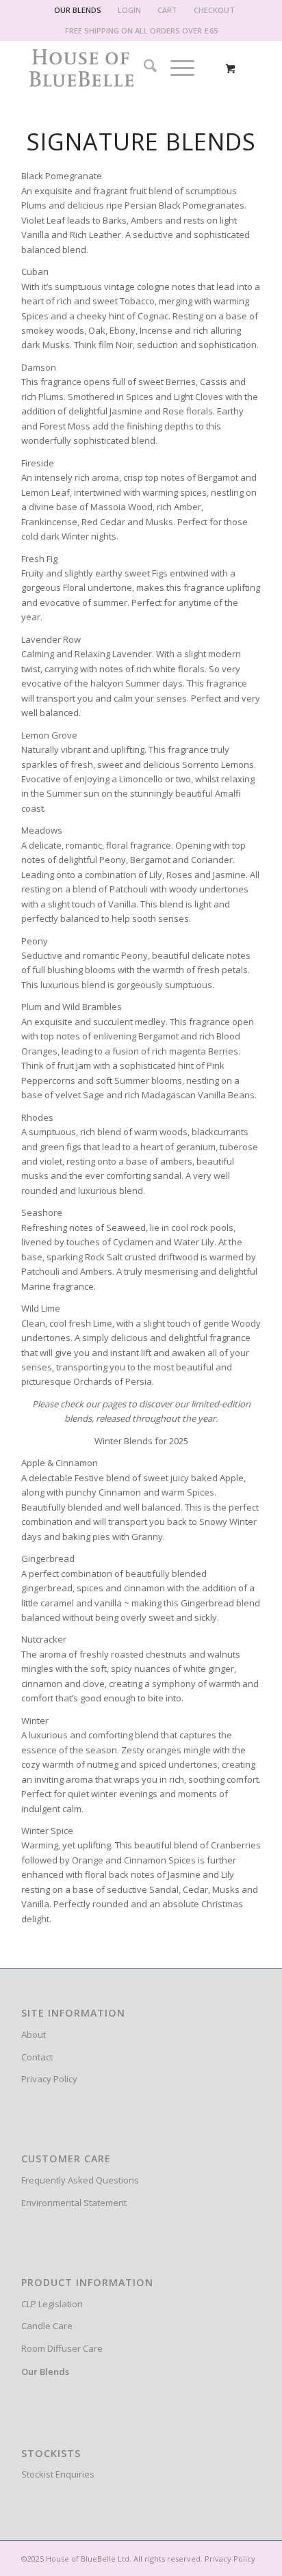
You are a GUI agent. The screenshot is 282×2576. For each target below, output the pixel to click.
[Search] (143, 68)
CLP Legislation (52, 2304)
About (34, 2034)
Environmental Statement (74, 2203)
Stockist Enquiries (58, 2474)
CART (167, 10)
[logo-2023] (117, 68)
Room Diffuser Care (62, 2348)
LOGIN (129, 10)
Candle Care (47, 2326)
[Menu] (176, 68)
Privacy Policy (49, 2079)
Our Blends (45, 2372)
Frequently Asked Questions (80, 2180)
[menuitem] (78, 10)
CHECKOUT (214, 10)
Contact (37, 2057)
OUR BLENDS (78, 10)
